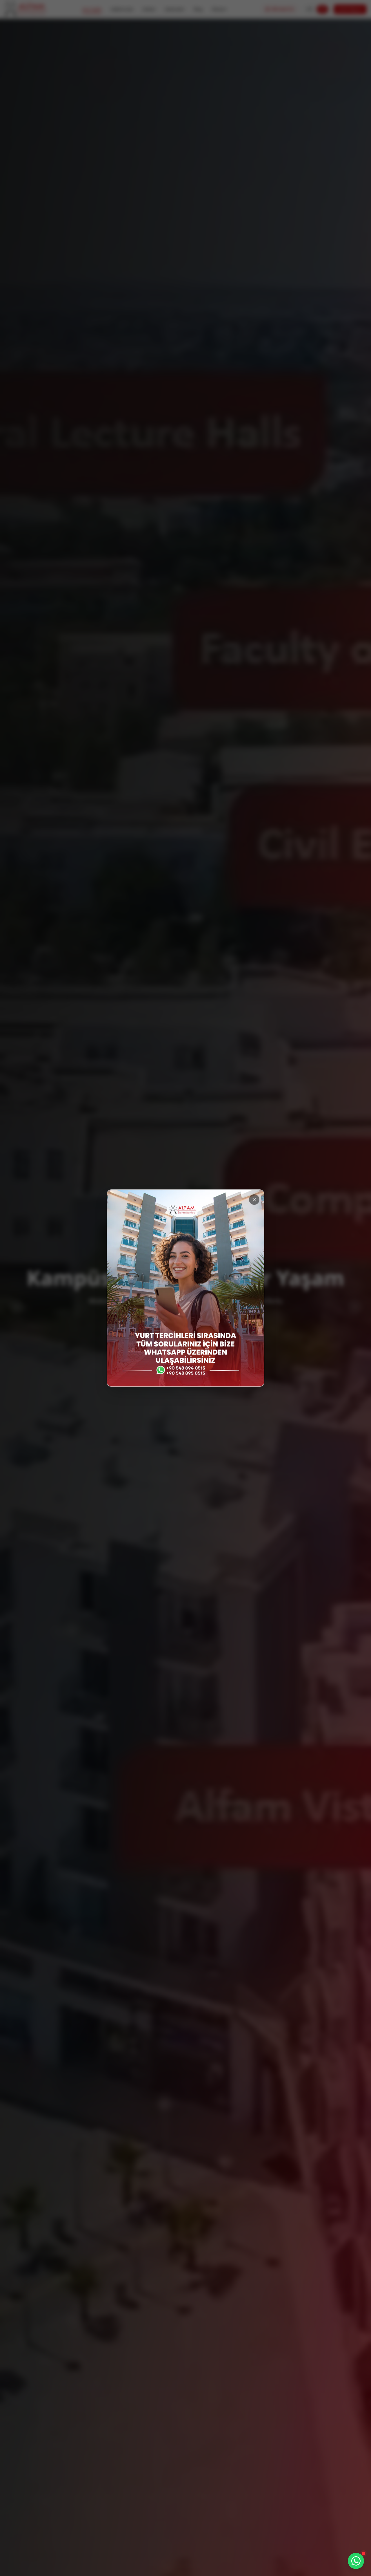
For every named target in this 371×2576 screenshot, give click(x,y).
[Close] (254, 1200)
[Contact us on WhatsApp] (356, 2561)
